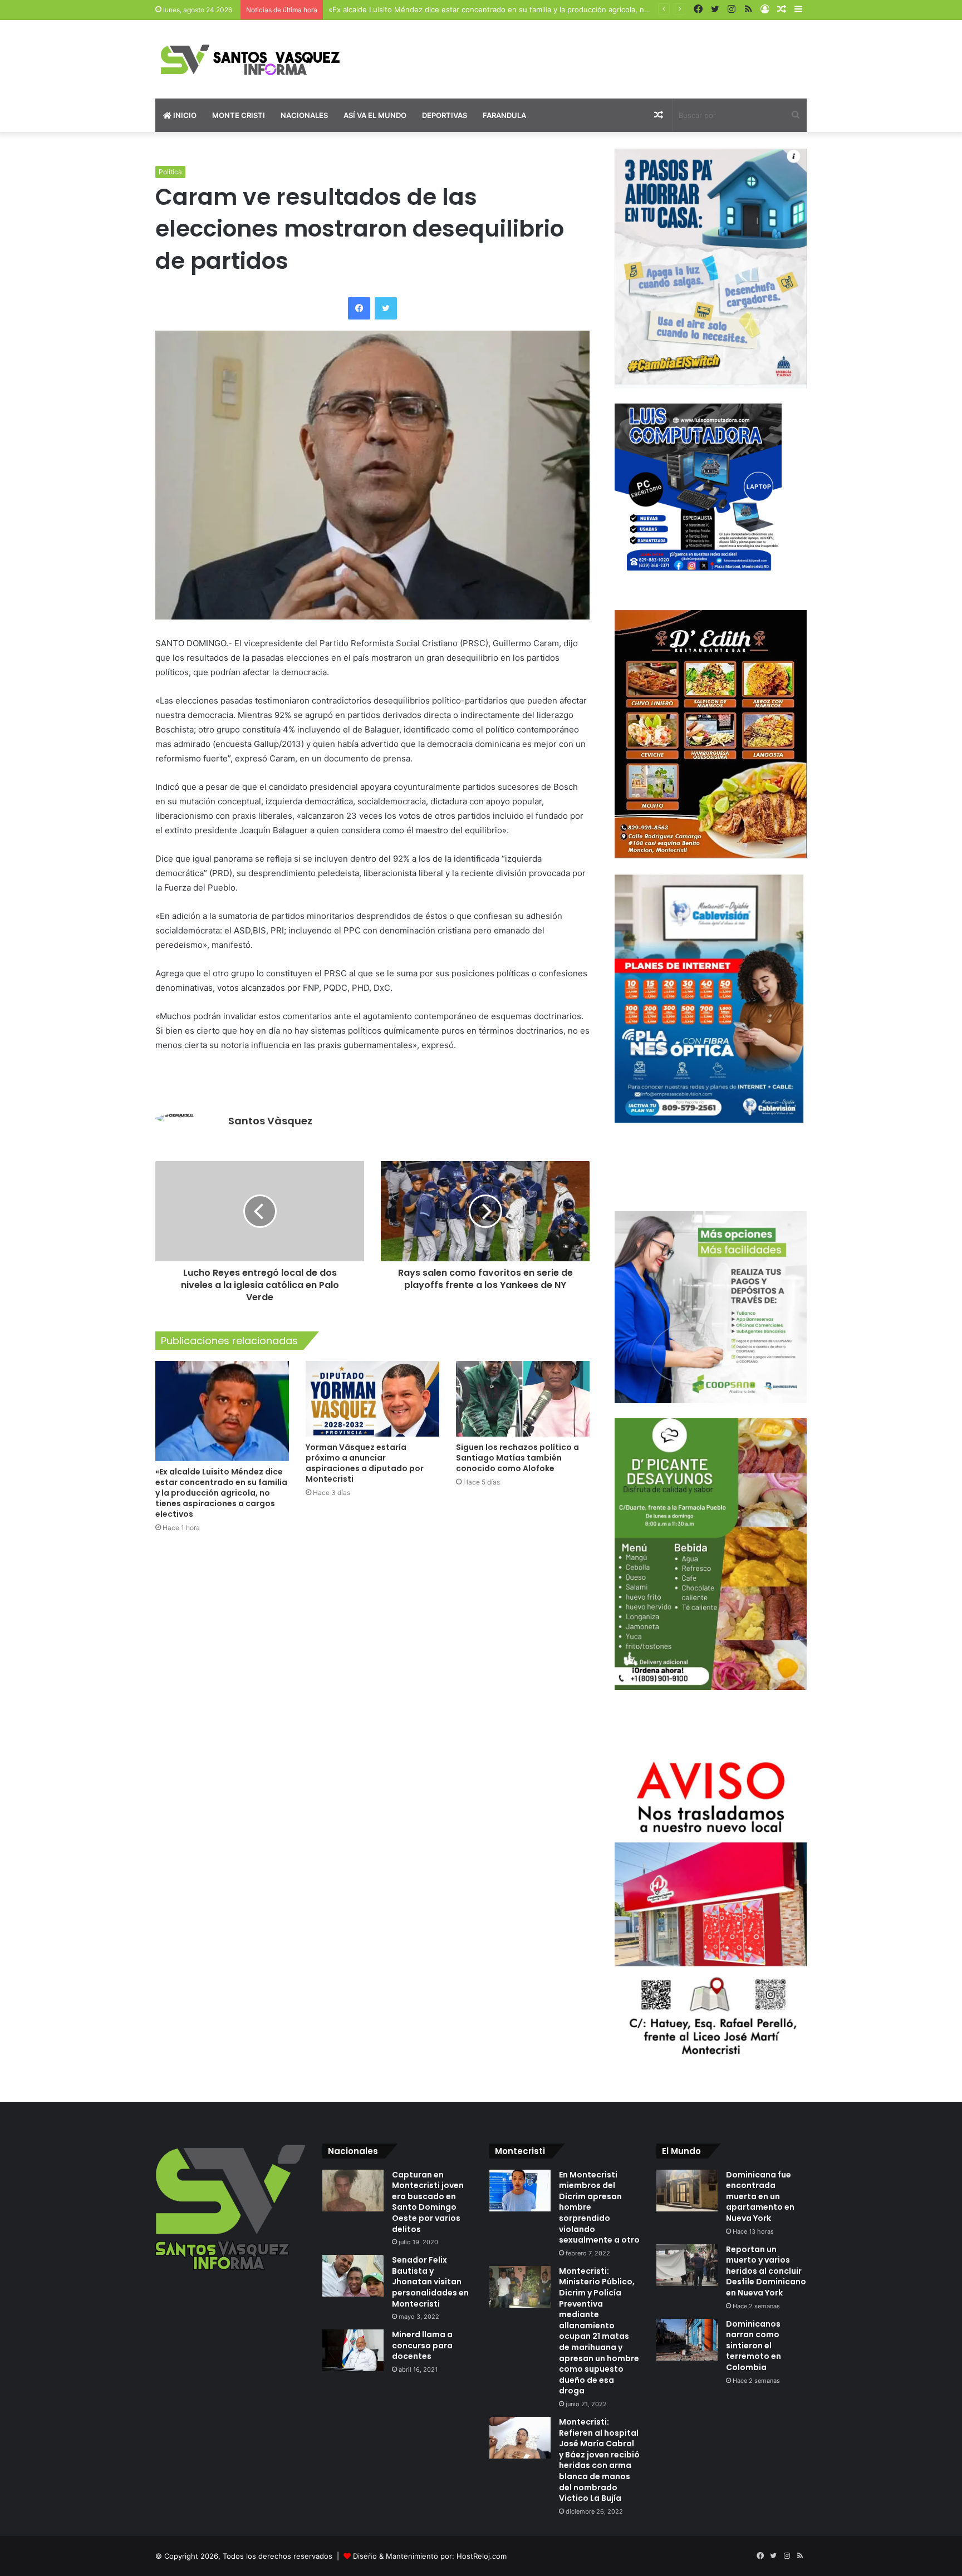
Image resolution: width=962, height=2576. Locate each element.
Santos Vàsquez (270, 1121)
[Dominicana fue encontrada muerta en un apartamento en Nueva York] (687, 2191)
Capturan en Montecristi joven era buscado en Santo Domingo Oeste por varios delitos (428, 2202)
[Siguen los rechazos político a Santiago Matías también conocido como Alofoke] (523, 1398)
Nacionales (304, 115)
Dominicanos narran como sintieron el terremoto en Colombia (754, 2346)
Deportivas (445, 115)
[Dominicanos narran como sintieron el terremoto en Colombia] (687, 2340)
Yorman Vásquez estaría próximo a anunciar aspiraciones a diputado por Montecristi (365, 1463)
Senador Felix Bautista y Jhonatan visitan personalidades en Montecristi (430, 2282)
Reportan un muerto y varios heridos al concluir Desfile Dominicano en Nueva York (766, 2271)
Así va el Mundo (375, 115)
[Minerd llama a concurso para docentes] (353, 2350)
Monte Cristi (239, 115)
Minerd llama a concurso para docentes (422, 2345)
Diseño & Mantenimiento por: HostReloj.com (430, 2556)
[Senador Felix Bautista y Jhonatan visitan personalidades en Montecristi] (353, 2276)
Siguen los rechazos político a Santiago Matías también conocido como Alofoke (517, 1458)
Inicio (184, 115)
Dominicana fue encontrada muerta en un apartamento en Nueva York (760, 2196)
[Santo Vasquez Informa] (258, 59)
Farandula (504, 115)
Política (170, 172)
